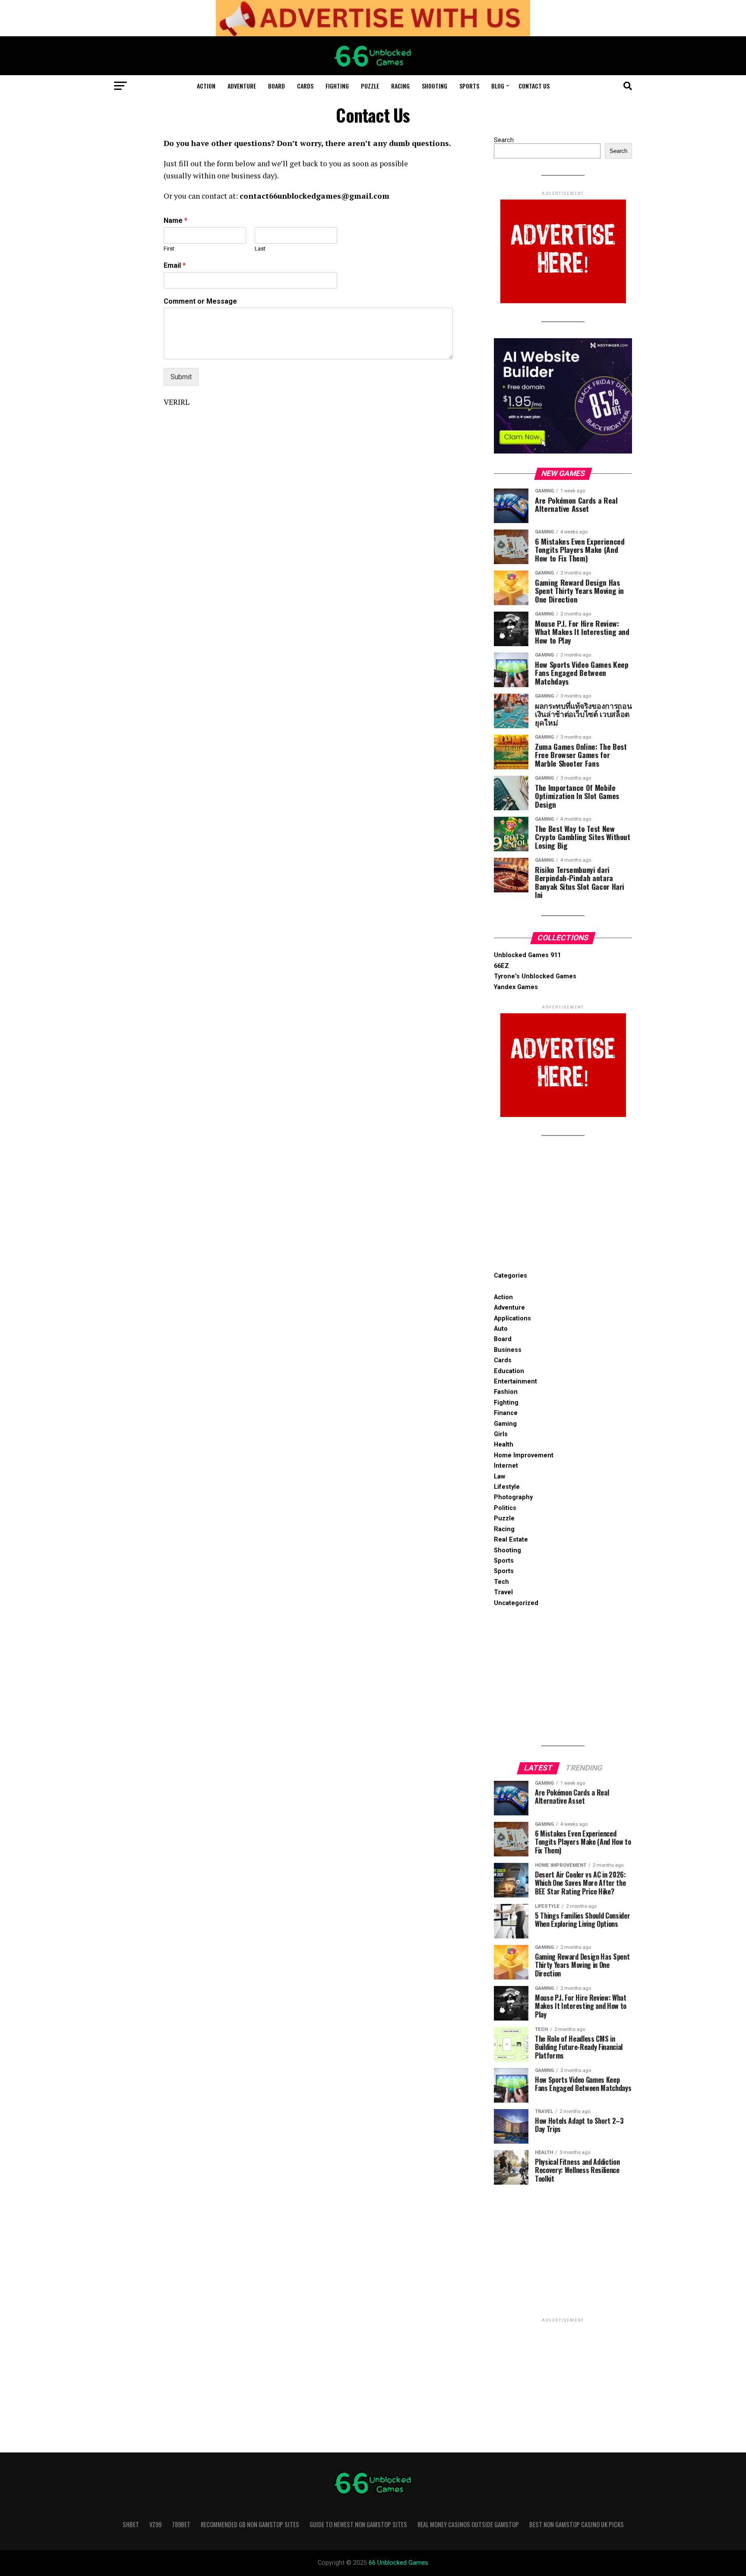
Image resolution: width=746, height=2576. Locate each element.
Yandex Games (516, 987)
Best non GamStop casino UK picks (577, 2524)
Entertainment (515, 1382)
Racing (400, 86)
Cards (305, 86)
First (169, 249)
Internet (506, 1466)
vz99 (155, 2524)
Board (277, 86)
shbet (131, 2524)
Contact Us (534, 86)
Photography (513, 1497)
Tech (501, 1582)
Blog (498, 86)
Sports (469, 86)
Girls (501, 1434)
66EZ (501, 966)
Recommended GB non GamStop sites (250, 2524)
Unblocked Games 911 (527, 955)
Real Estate (511, 1540)
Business (508, 1350)
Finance (506, 1413)
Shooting (435, 86)
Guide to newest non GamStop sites (358, 2524)
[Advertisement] (563, 1206)
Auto (501, 1329)
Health (504, 1445)
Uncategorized (516, 1603)
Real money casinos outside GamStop (468, 2524)
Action (206, 86)
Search (504, 140)
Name (175, 220)
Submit (181, 377)
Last (260, 249)
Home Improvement (524, 1455)
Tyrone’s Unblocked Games (535, 976)
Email (175, 265)
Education (509, 1371)
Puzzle (370, 86)
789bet (181, 2524)
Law (499, 1477)
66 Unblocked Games (398, 2563)
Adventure (242, 86)
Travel (503, 1592)
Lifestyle (507, 1487)
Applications (512, 1318)
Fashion (506, 1392)
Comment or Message (200, 301)
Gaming (505, 1424)
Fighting (337, 86)
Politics (505, 1508)
